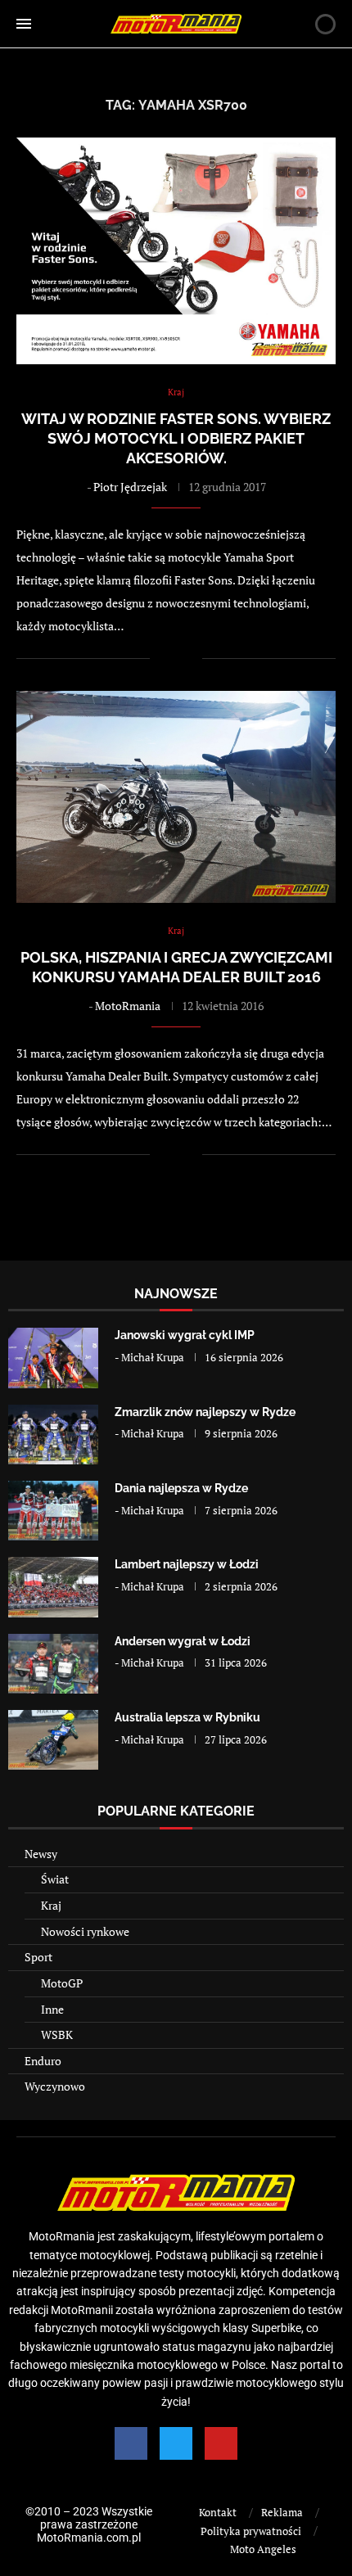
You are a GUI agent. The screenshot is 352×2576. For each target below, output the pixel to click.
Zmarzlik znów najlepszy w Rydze (205, 1412)
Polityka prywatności (251, 2531)
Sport (38, 1957)
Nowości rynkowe (85, 1931)
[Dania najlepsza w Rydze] (53, 1511)
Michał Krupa (153, 1357)
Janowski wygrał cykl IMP (185, 1335)
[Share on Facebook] (173, 659)
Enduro (43, 2061)
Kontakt (218, 2512)
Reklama (282, 2512)
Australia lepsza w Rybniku (187, 1717)
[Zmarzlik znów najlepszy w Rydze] (53, 1435)
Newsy (41, 1854)
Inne (52, 2009)
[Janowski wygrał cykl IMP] (53, 1358)
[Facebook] (131, 2443)
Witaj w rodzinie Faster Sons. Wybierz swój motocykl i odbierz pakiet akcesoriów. (176, 439)
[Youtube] (221, 2443)
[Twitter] (176, 2443)
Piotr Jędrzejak (130, 487)
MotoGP (62, 1983)
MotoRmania (128, 1006)
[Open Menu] (24, 24)
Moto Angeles (263, 2549)
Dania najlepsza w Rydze (181, 1488)
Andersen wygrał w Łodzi (183, 1641)
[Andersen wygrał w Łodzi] (53, 1664)
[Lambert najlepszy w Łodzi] (53, 1587)
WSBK (57, 2035)
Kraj (51, 1905)
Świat (55, 1879)
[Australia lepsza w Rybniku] (53, 1740)
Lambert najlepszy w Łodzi (187, 1564)
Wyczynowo (55, 2086)
